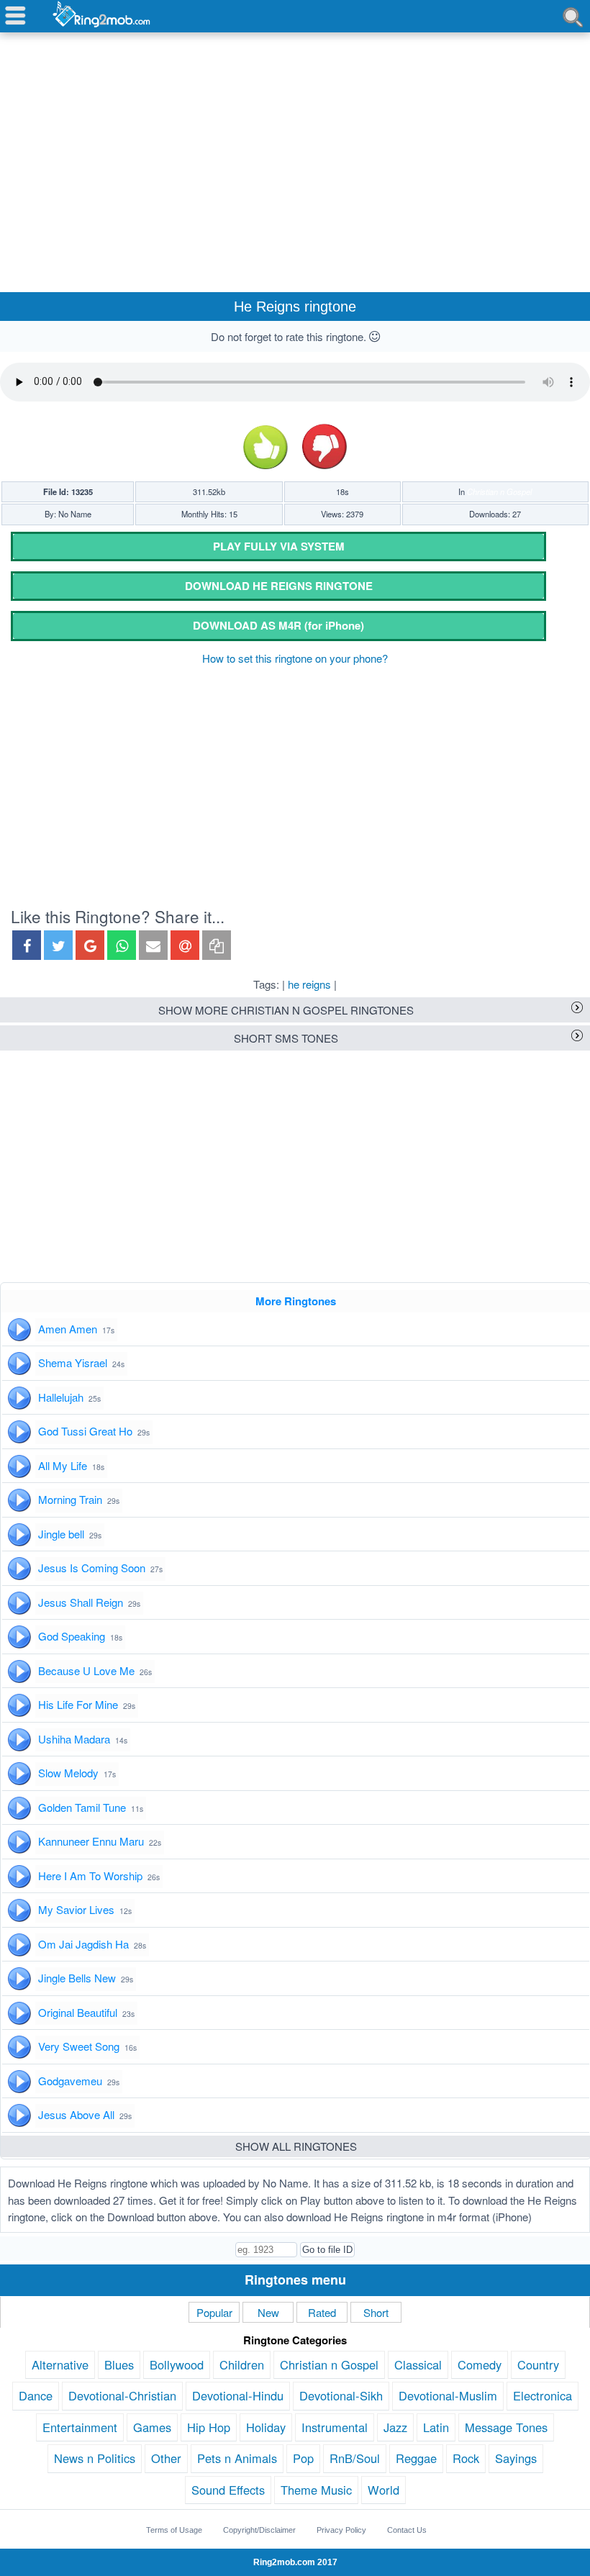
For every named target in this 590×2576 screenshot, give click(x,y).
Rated (322, 2312)
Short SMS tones (286, 1038)
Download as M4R (278, 625)
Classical (418, 2364)
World (383, 2490)
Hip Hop (209, 2427)
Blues (119, 2364)
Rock (466, 2458)
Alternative (60, 2364)
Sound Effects (228, 2490)
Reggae (416, 2458)
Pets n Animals (237, 2458)
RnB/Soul (355, 2458)
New (268, 2312)
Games (152, 2427)
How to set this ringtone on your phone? (295, 658)
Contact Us (407, 2530)
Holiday (266, 2427)
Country (538, 2364)
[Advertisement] (295, 145)
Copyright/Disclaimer (259, 2530)
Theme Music (316, 2490)
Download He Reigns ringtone (279, 586)
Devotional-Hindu (238, 2395)
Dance (36, 2395)
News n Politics (95, 2458)
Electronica (543, 2395)
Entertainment (80, 2427)
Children (242, 2364)
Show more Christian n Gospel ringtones (286, 1010)
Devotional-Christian (122, 2395)
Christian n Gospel (499, 491)
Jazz (395, 2427)
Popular (214, 2312)
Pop (303, 2458)
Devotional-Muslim (448, 2395)
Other (166, 2458)
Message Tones (506, 2427)
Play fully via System (279, 546)
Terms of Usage (174, 2530)
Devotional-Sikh (341, 2395)
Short (376, 2312)
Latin (436, 2427)
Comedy (480, 2364)
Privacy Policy (341, 2530)
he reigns (309, 984)
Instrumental (335, 2427)
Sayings (516, 2458)
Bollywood (177, 2364)
